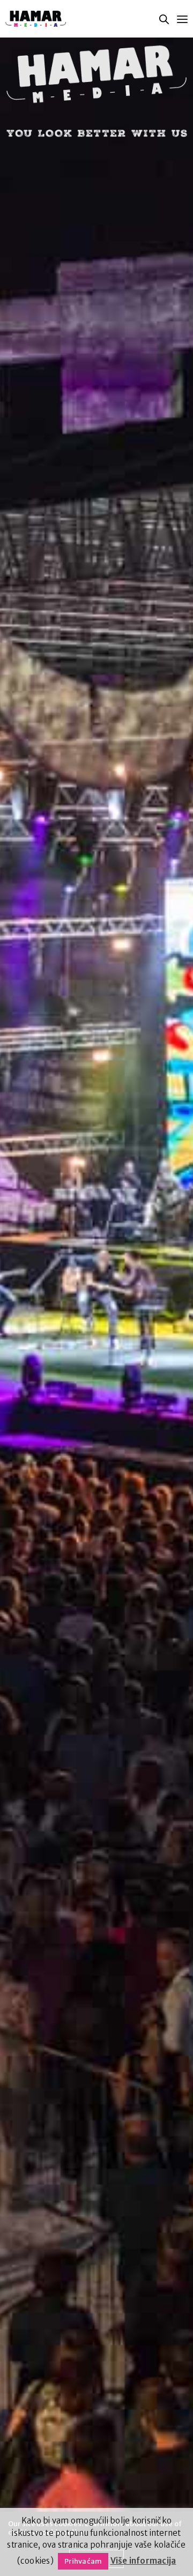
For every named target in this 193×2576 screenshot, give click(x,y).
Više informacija (143, 2561)
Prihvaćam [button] (83, 2561)
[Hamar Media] (36, 19)
